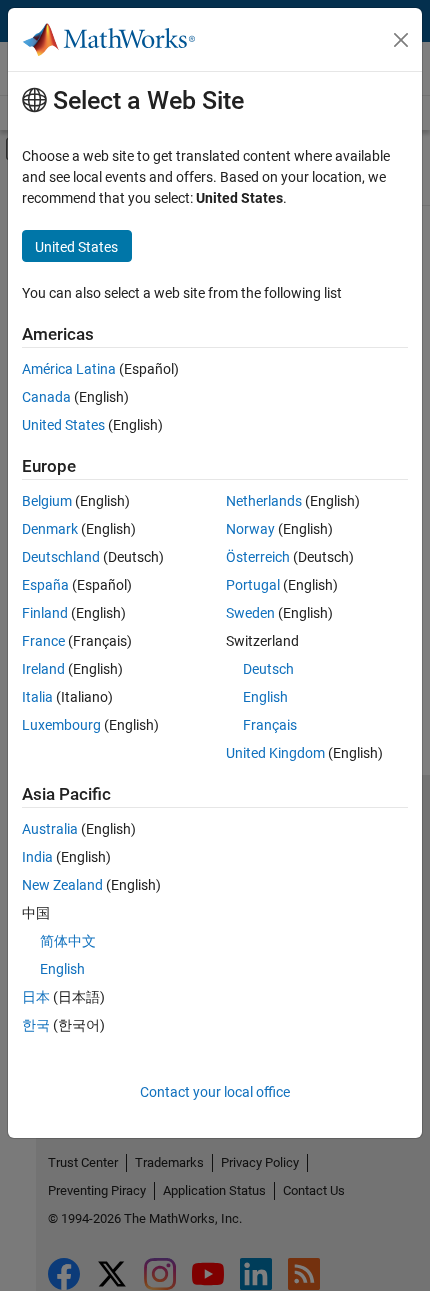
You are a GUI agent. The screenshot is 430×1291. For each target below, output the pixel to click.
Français (270, 725)
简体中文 (68, 941)
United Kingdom (275, 753)
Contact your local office (215, 1092)
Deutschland (61, 557)
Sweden (250, 613)
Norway (250, 529)
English (265, 697)
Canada (46, 397)
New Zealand (62, 885)
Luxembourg (61, 725)
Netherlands (264, 501)
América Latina (69, 369)
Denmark (50, 529)
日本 (36, 997)
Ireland (43, 669)
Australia (50, 829)
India (37, 857)
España (45, 585)
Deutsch (268, 669)
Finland (45, 613)
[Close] (401, 40)
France (43, 641)
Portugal (253, 585)
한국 (36, 1025)
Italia (37, 697)
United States (63, 425)
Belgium (47, 501)
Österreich (258, 557)
